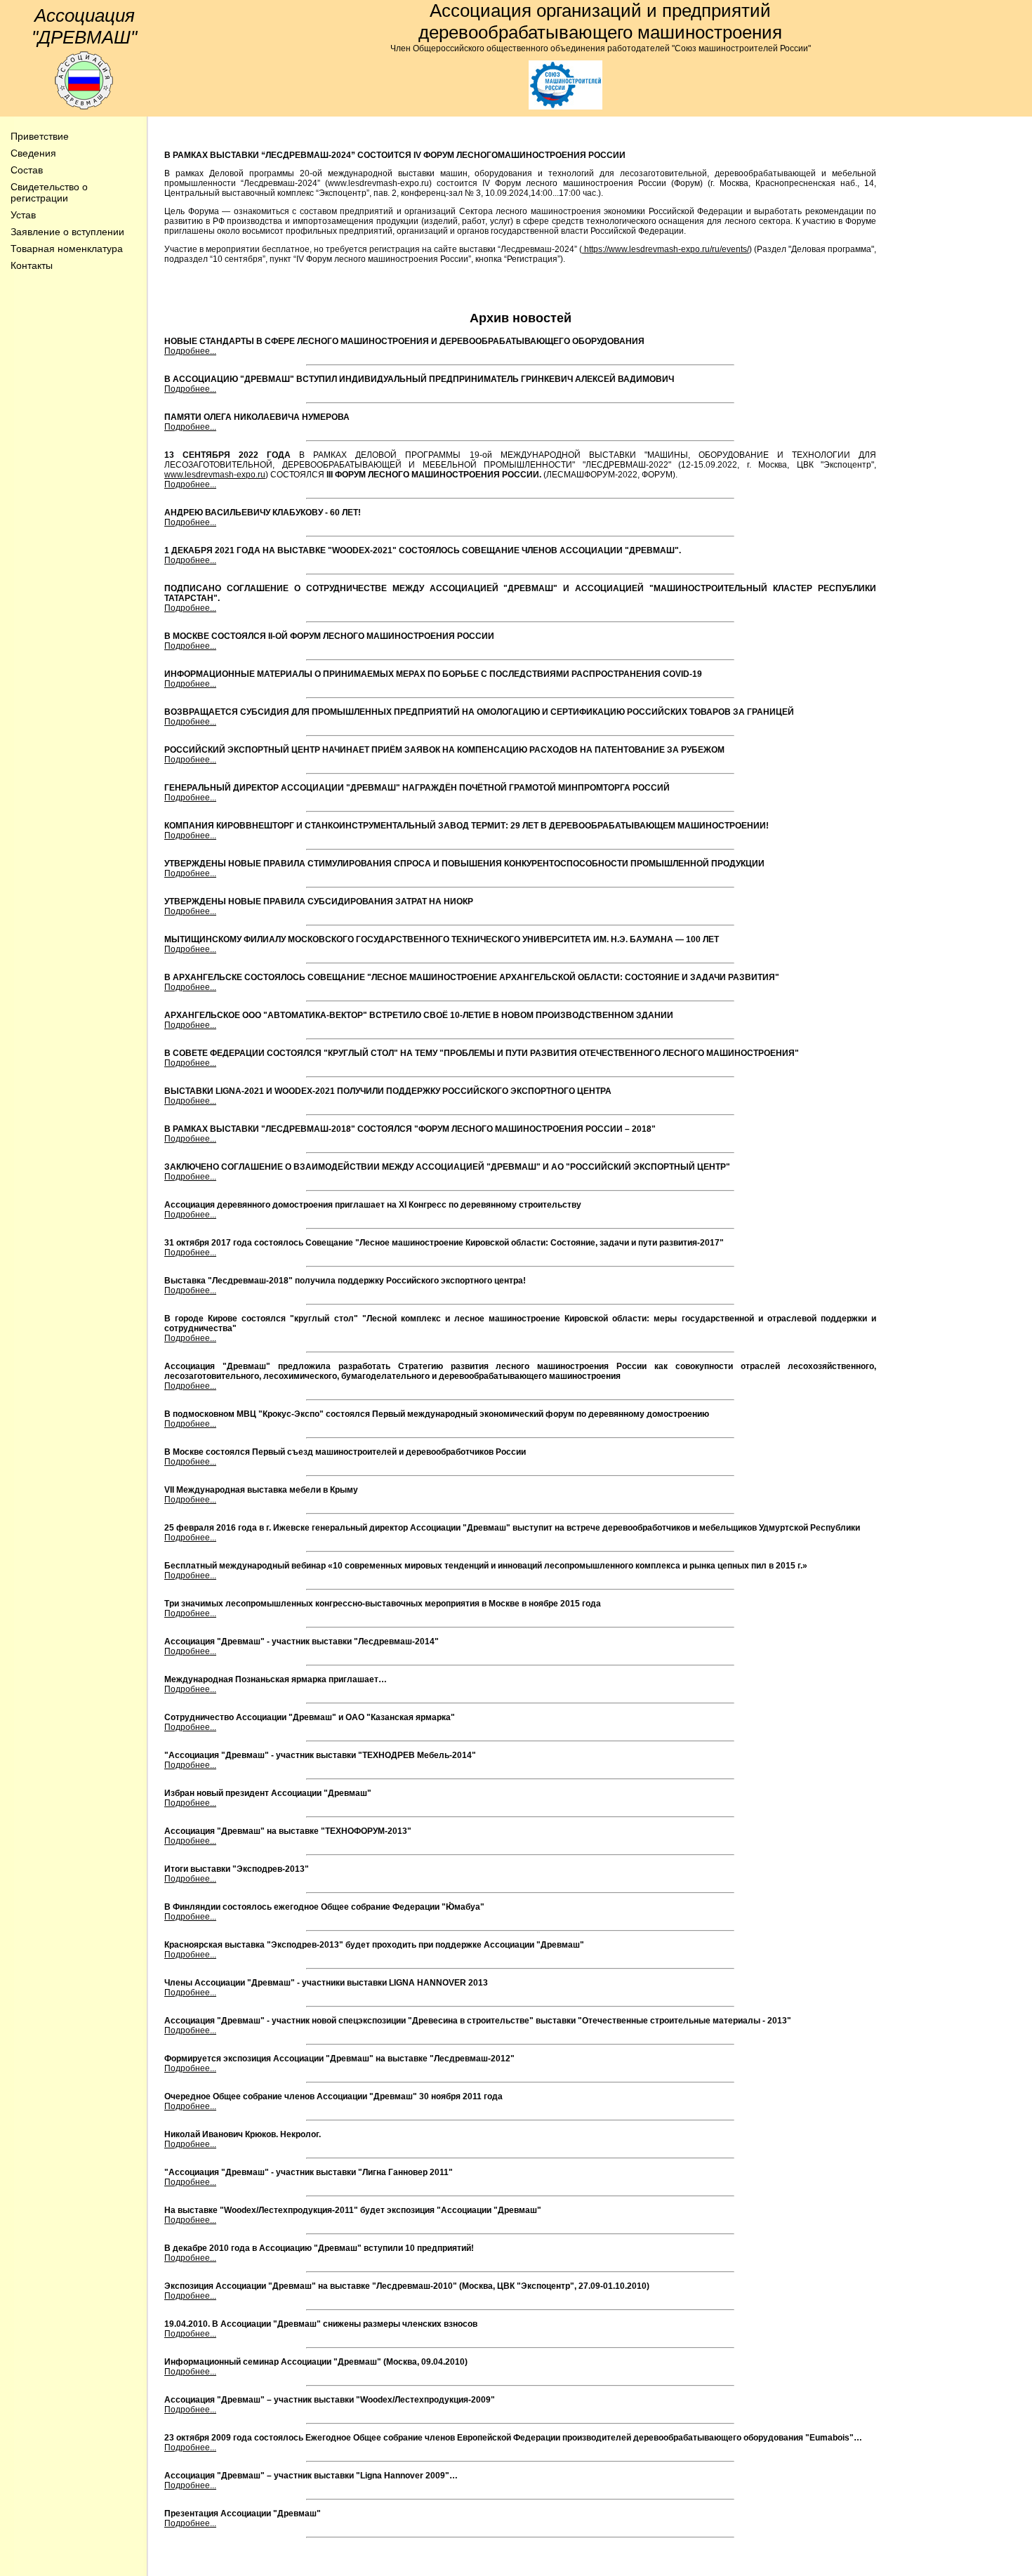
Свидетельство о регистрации (49, 192)
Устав (23, 215)
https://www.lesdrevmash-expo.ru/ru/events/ (666, 249)
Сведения (33, 153)
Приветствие (40, 136)
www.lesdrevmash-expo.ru (215, 475)
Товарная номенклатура (67, 249)
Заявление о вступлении (67, 232)
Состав (27, 170)
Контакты (32, 265)
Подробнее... (190, 351)
